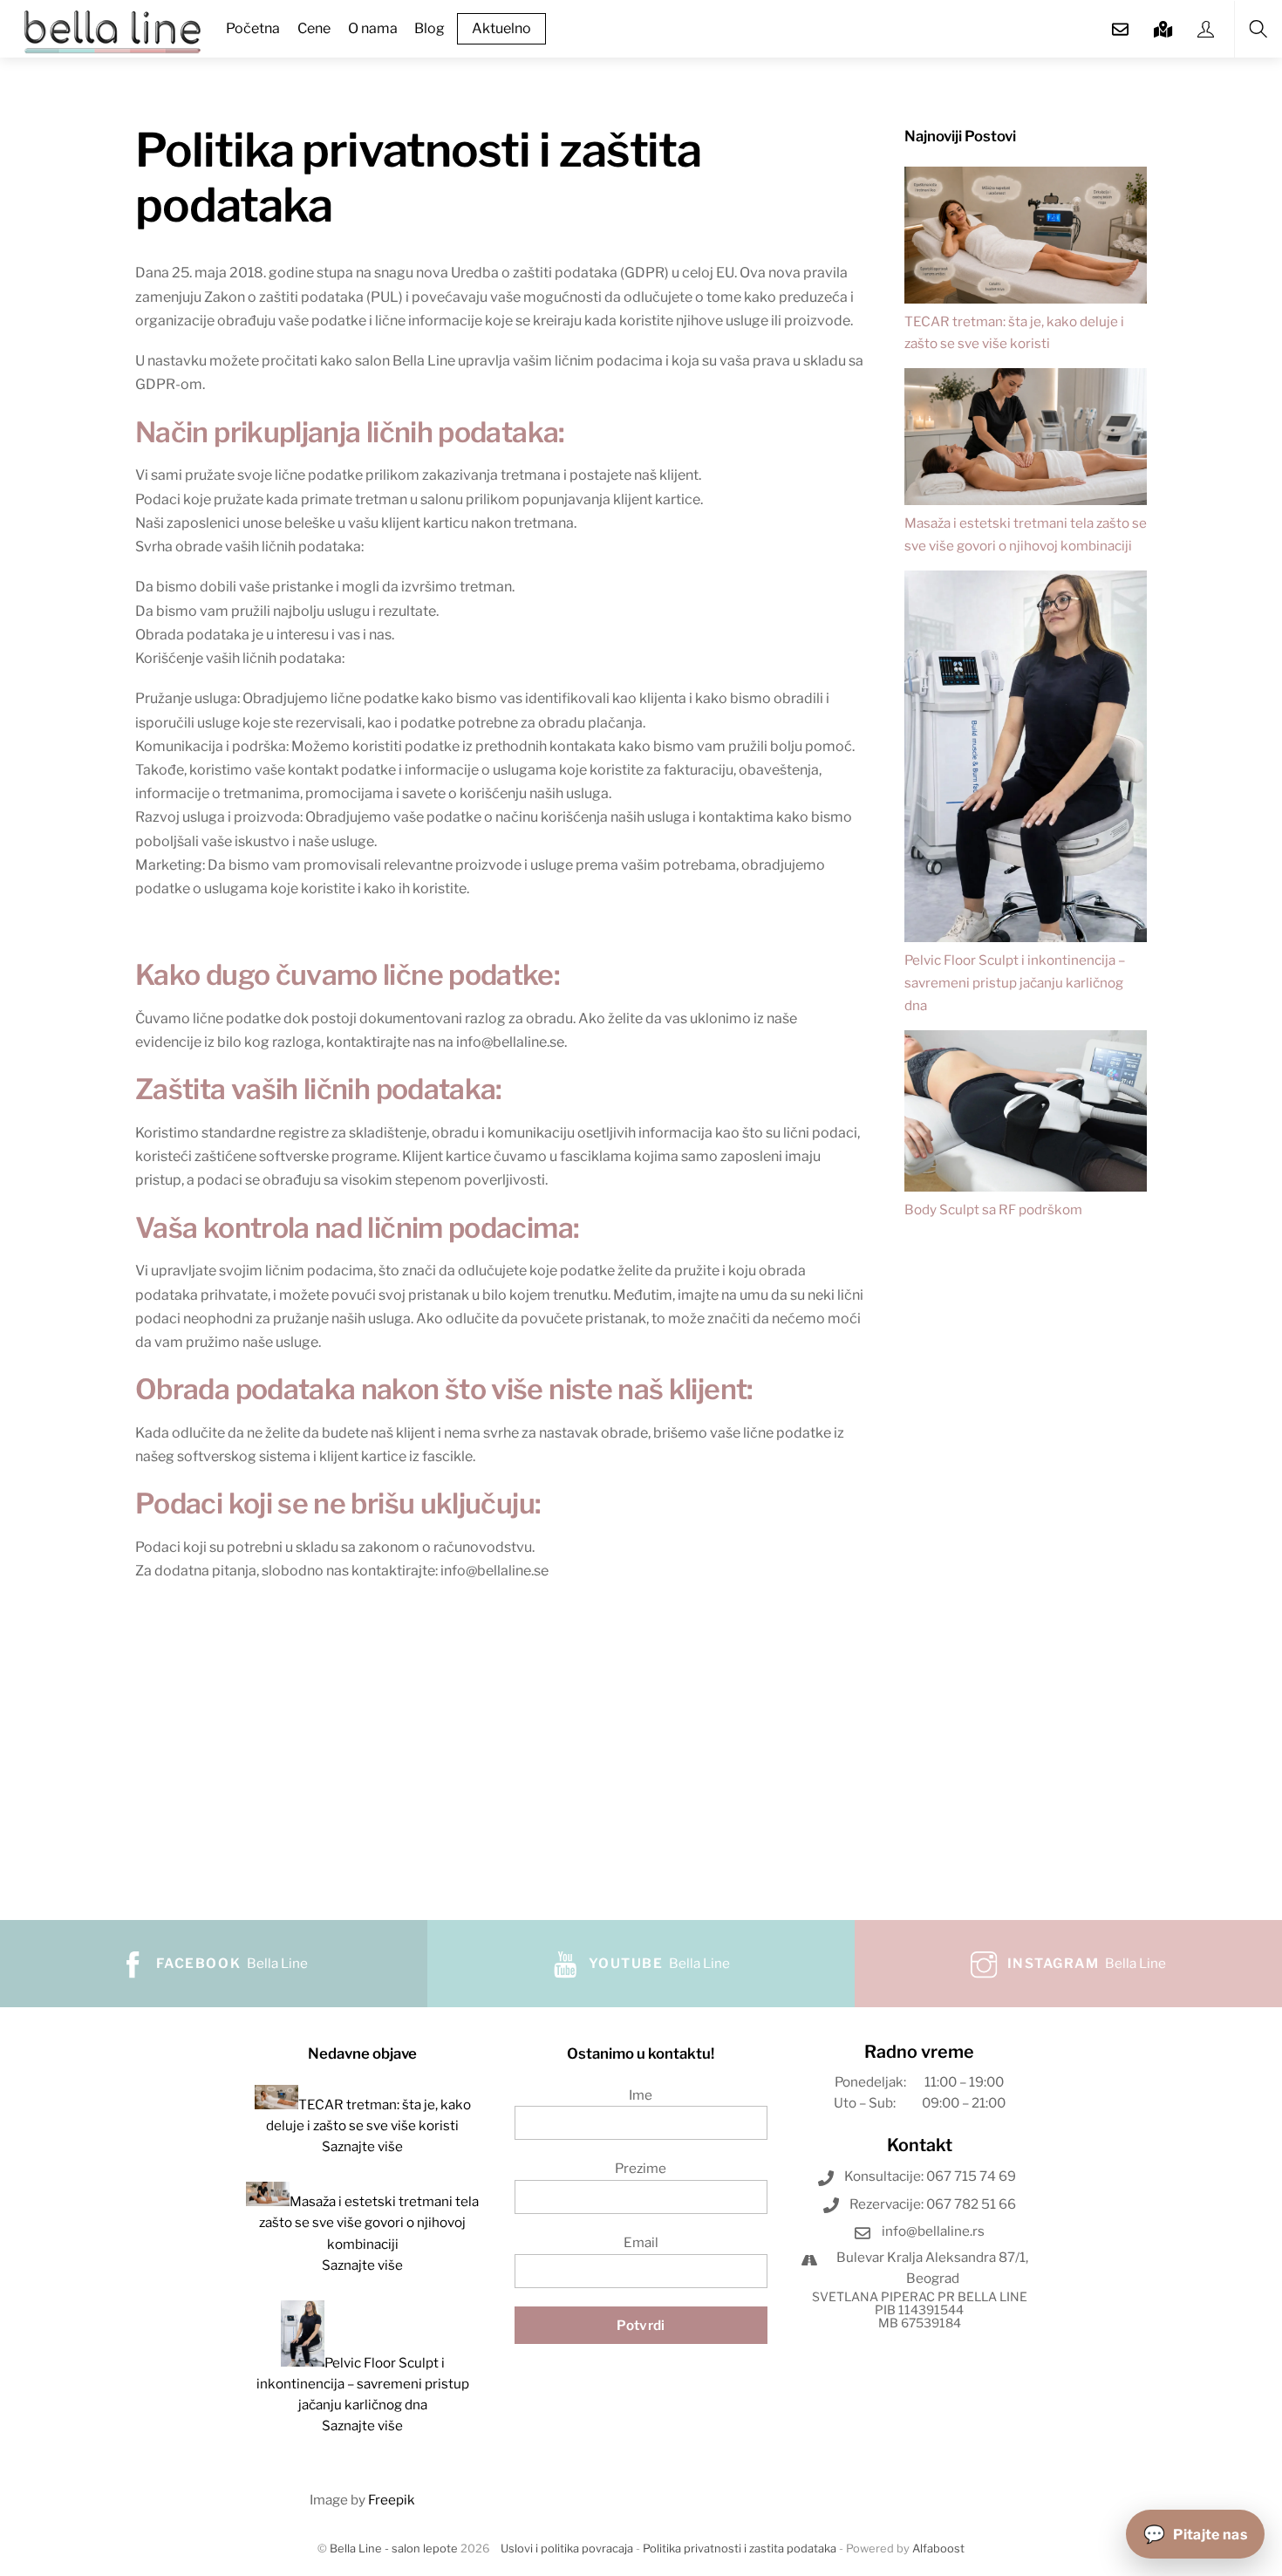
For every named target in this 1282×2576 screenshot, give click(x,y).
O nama (373, 28)
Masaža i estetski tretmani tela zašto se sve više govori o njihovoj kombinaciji (369, 2223)
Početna (253, 28)
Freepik (392, 2500)
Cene (314, 28)
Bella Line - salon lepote (394, 2549)
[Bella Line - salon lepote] (113, 30)
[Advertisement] (1026, 1554)
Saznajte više (362, 2146)
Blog (430, 28)
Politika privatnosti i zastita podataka (740, 2549)
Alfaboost (938, 2549)
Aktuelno (501, 28)
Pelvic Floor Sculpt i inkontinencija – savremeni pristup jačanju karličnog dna (1015, 983)
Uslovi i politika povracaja (567, 2549)
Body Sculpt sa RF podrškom (993, 1209)
